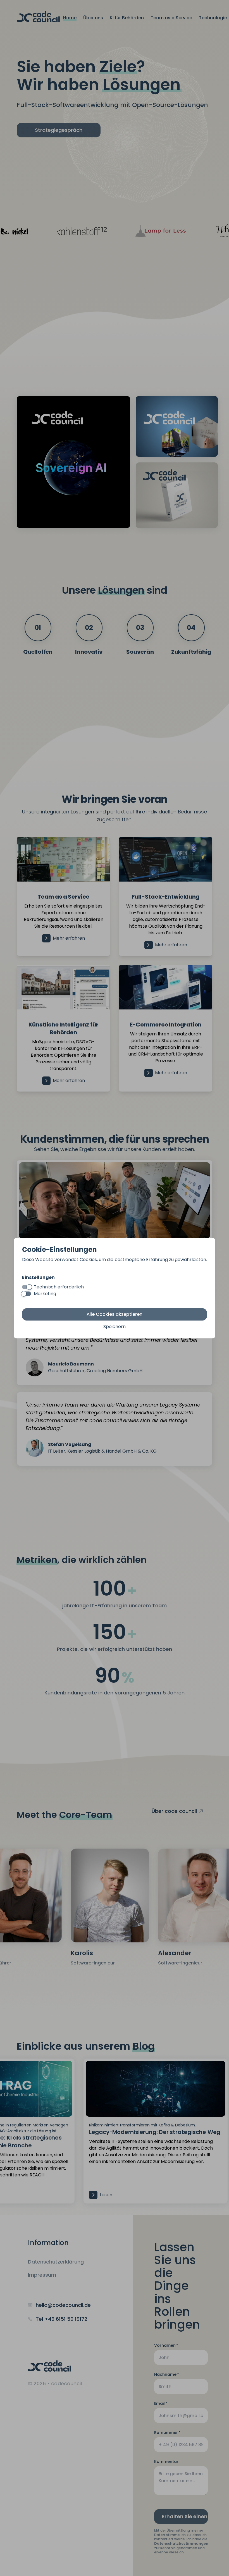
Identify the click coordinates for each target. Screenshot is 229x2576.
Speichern (115, 1327)
